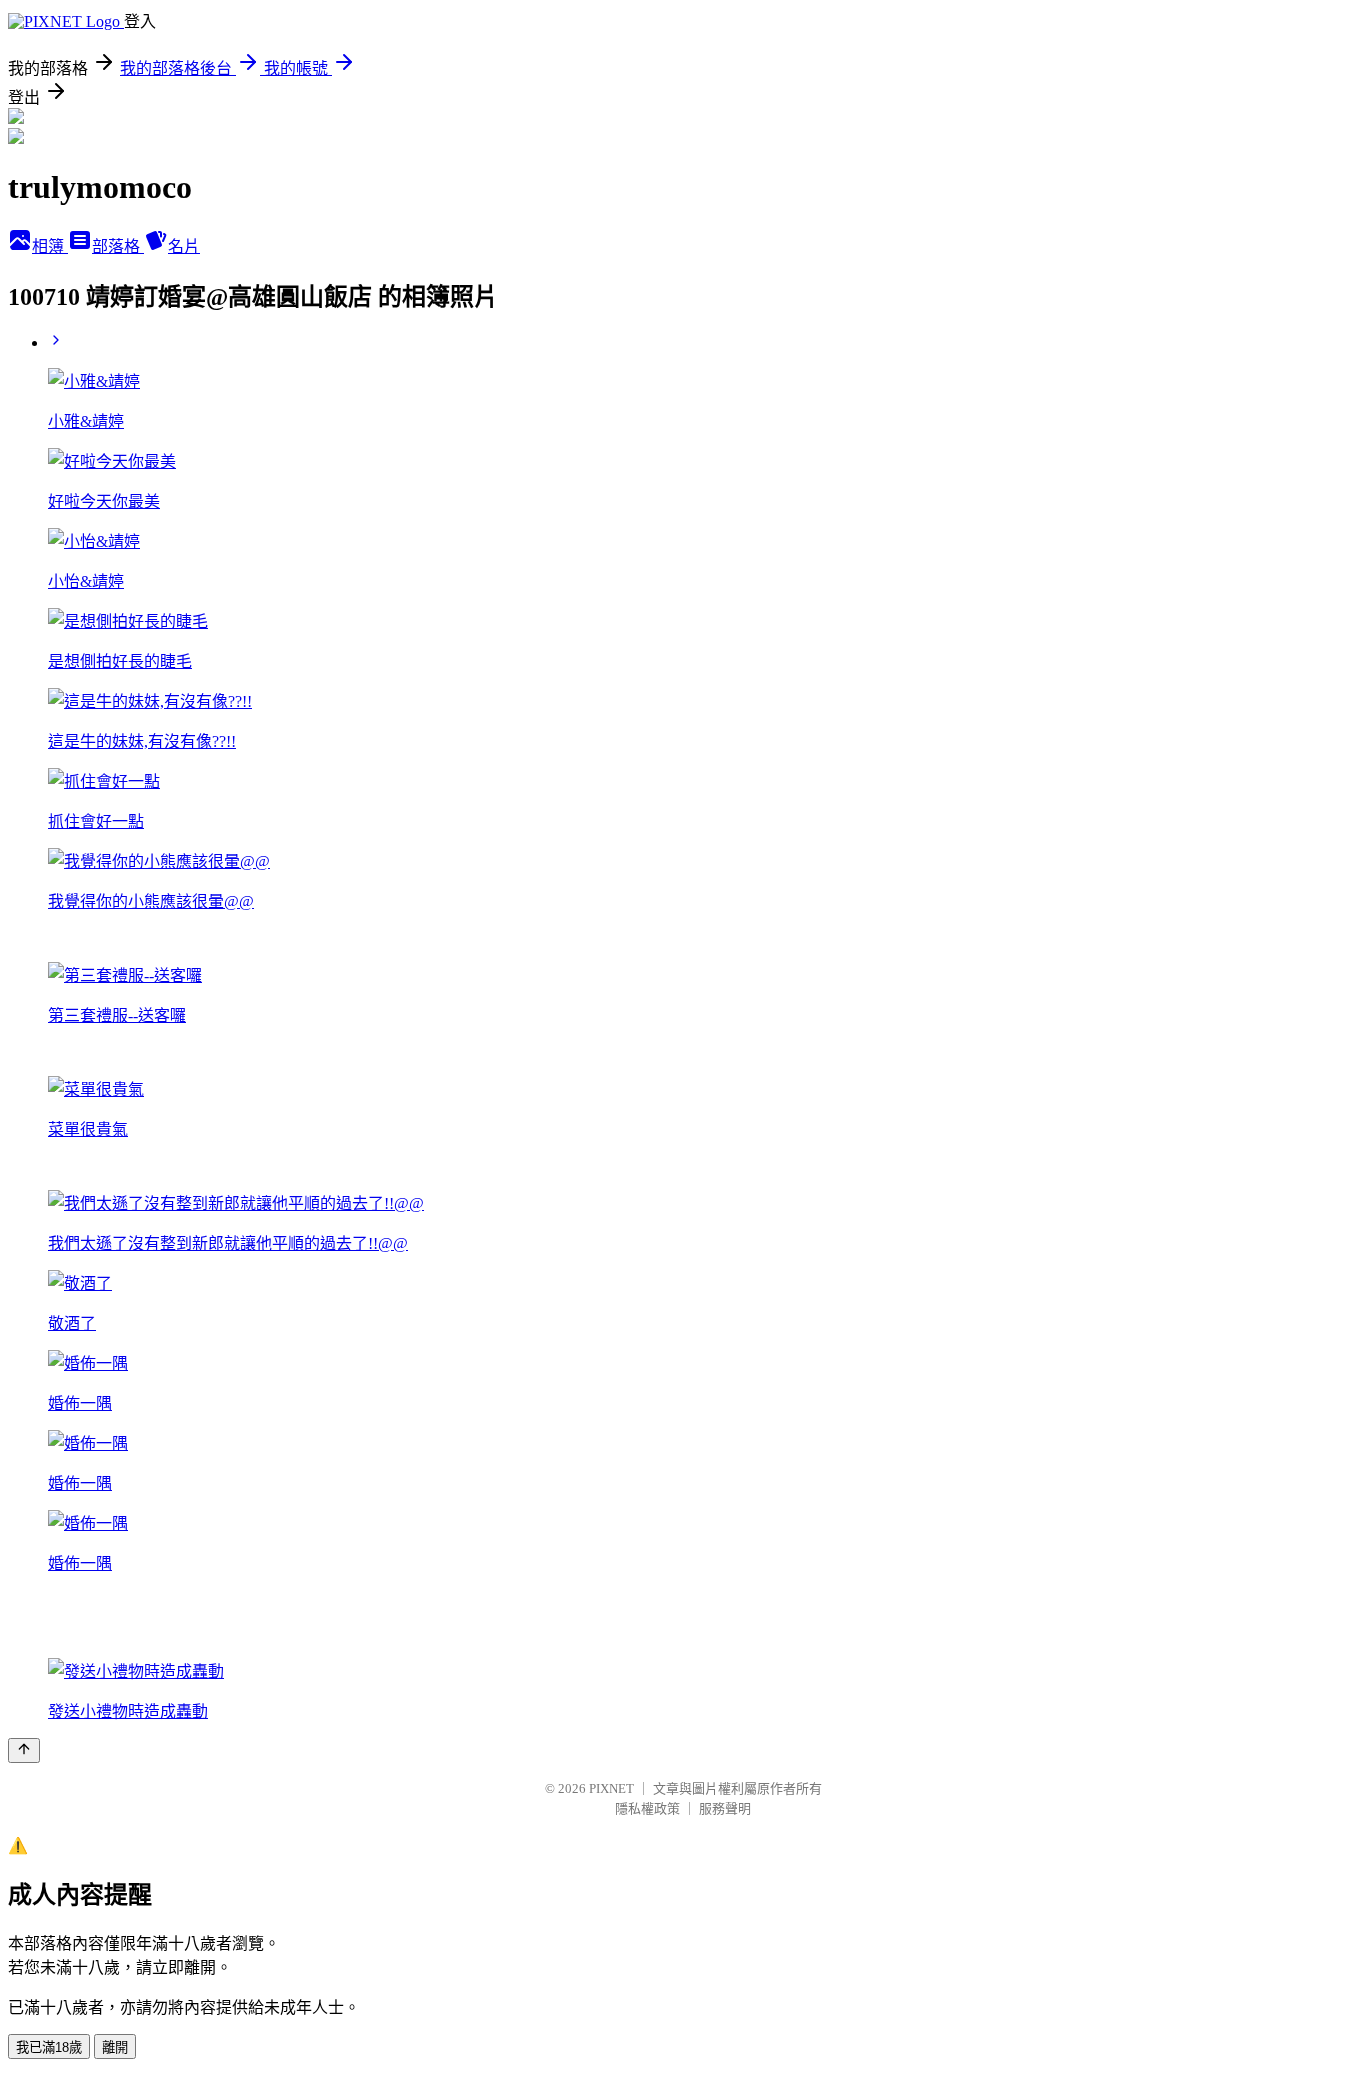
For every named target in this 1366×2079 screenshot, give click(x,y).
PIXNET (611, 1788)
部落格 (118, 246)
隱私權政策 (647, 1808)
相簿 (50, 246)
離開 (115, 2047)
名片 (184, 246)
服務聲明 (725, 1808)
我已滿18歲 (49, 2047)
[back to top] (24, 1750)
